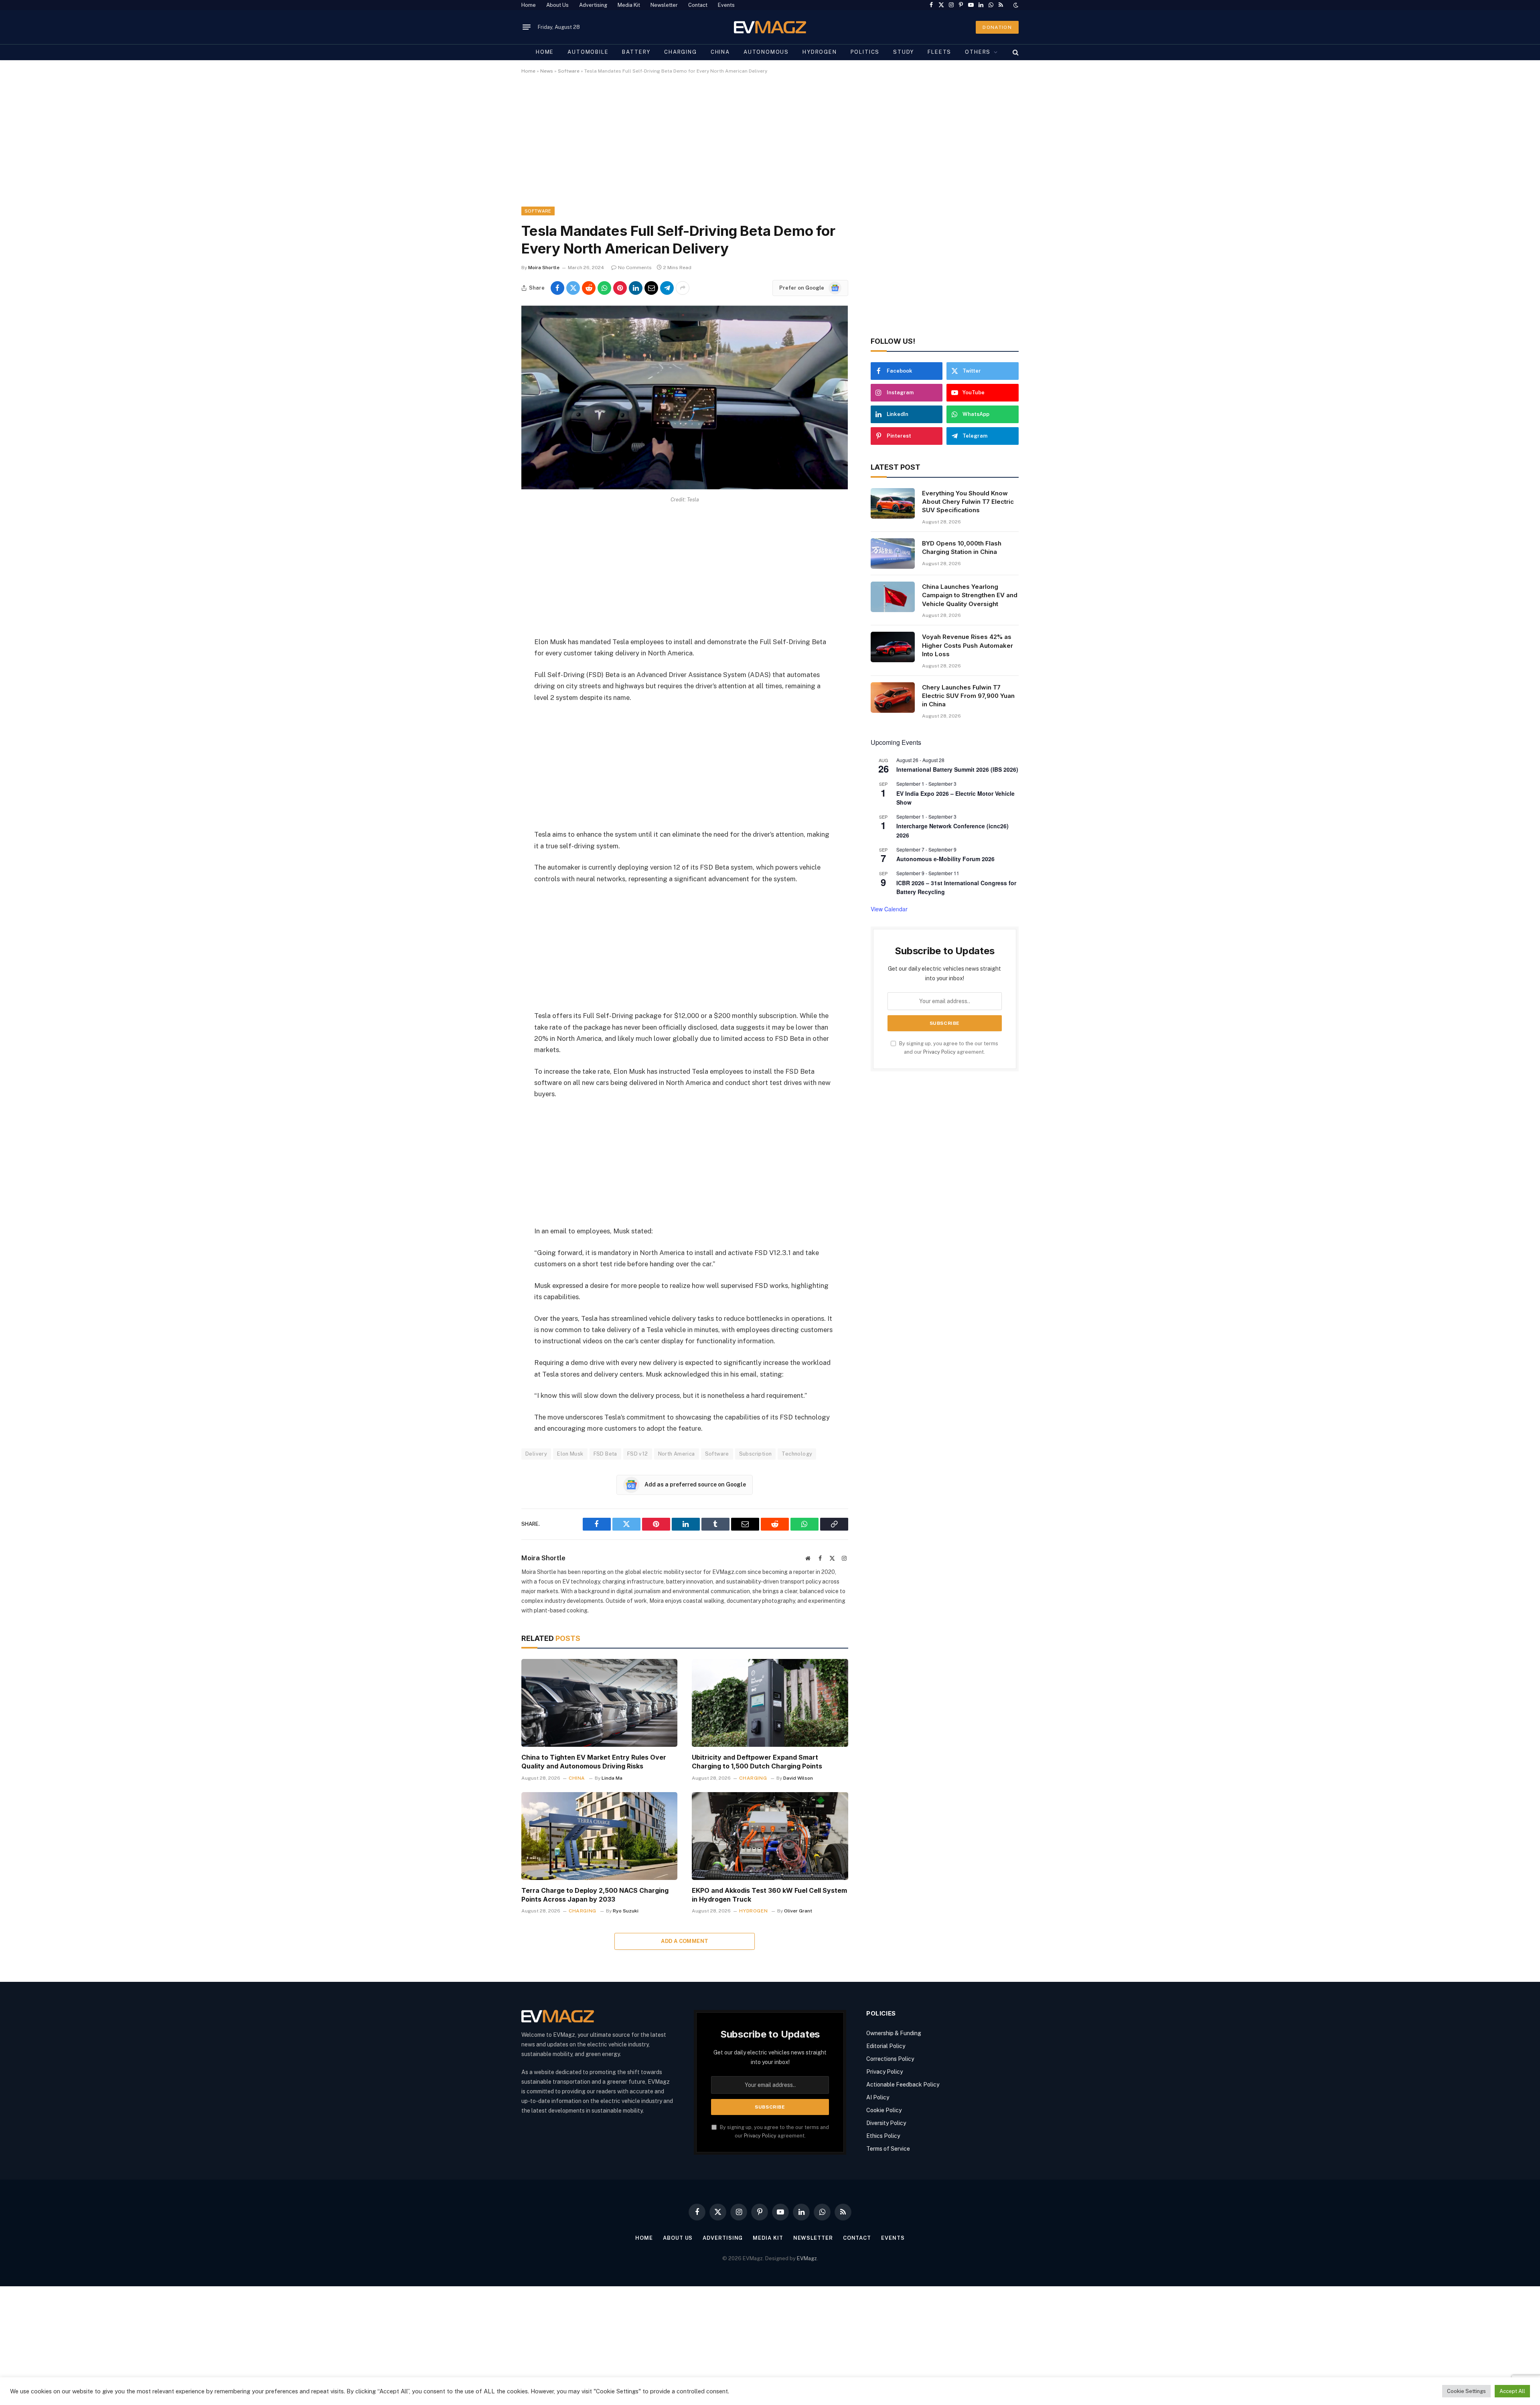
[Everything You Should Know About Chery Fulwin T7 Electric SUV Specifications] (893, 503)
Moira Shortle (544, 268)
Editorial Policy (886, 2046)
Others (978, 52)
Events (726, 5)
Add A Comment (685, 1941)
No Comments (635, 268)
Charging (681, 52)
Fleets (939, 52)
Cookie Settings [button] (1466, 2391)
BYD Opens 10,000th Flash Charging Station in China (962, 548)
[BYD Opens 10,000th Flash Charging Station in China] (893, 554)
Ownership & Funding (894, 2033)
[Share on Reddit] (589, 288)
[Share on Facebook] (557, 288)
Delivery (536, 1454)
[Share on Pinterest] (620, 288)
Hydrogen (820, 52)
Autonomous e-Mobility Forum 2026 (945, 859)
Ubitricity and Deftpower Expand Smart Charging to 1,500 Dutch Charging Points (757, 1762)
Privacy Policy (939, 1052)
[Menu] (527, 27)
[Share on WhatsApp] (604, 288)
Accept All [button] (1512, 2391)
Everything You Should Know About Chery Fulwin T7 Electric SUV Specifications (968, 502)
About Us (557, 5)
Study (904, 52)
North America (677, 1454)
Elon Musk (570, 1454)
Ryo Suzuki (626, 1911)
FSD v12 (638, 1454)
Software (569, 71)
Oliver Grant (798, 1911)
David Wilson (798, 1778)
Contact (698, 5)
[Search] (1015, 52)
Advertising (593, 5)
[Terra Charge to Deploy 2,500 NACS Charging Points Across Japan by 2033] (599, 1836)
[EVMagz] (770, 27)
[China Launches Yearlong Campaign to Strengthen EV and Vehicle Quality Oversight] (893, 597)
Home (529, 5)
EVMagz (807, 2258)
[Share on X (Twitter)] (573, 288)
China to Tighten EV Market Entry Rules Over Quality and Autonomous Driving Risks (594, 1762)
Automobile (588, 52)
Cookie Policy (884, 2110)
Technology (797, 1454)
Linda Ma (612, 1778)
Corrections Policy (890, 2059)
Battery (636, 52)
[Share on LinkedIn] (636, 288)
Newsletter (664, 5)
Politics (865, 52)
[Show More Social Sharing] (683, 288)
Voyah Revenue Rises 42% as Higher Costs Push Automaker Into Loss (968, 645)
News (547, 71)
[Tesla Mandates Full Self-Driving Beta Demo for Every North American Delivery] (685, 487)
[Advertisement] (762, 147)
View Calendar (889, 909)
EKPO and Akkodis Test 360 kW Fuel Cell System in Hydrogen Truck (769, 1895)
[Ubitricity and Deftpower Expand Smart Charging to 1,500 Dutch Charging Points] (770, 1703)
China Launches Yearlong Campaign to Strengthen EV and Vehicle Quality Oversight (970, 595)
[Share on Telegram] (667, 288)
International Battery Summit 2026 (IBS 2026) (957, 769)
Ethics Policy (883, 2136)
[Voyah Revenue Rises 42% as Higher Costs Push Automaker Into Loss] (893, 647)
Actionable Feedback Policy (903, 2085)
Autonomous (766, 52)
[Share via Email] (651, 288)
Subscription (756, 1454)
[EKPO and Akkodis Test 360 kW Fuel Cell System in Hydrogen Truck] (770, 1836)
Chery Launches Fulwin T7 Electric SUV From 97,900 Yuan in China (968, 696)
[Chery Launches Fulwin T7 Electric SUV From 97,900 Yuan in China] (893, 698)
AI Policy (878, 2097)
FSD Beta (605, 1454)
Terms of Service (888, 2149)
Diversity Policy (886, 2123)
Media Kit (629, 5)
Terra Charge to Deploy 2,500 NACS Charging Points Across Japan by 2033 (595, 1895)
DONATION (997, 27)
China (720, 52)
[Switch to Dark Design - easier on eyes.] (1015, 5)
